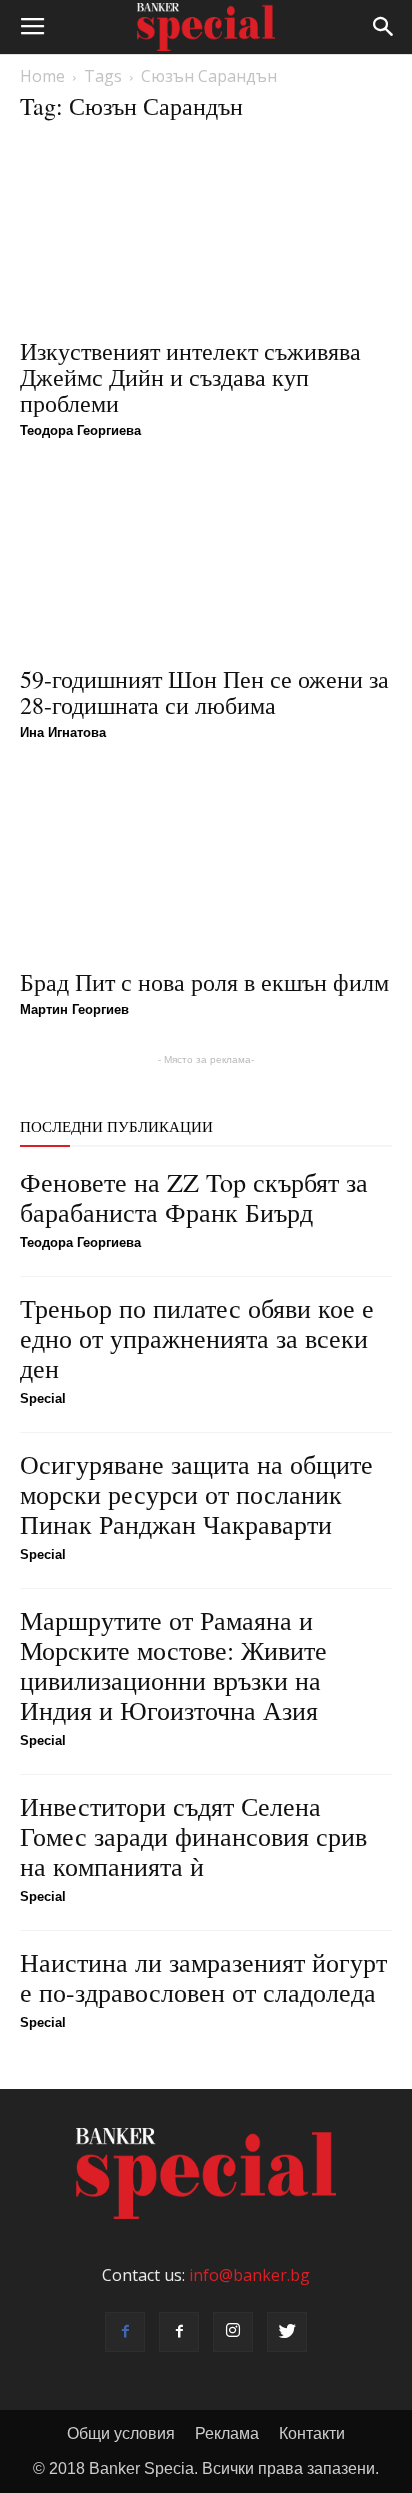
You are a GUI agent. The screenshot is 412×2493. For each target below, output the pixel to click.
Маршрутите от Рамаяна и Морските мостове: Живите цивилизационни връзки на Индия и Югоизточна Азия (173, 1665)
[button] (384, 27)
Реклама (227, 2433)
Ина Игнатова (63, 732)
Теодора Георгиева (80, 430)
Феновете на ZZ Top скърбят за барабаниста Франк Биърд (194, 1197)
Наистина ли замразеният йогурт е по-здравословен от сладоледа (203, 1977)
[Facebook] (125, 2332)
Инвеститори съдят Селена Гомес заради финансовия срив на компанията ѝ (193, 1836)
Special (43, 1398)
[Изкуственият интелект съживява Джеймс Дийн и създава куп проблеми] (206, 233)
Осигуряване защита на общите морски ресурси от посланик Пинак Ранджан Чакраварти (196, 1494)
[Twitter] (287, 2332)
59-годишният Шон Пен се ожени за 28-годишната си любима (204, 692)
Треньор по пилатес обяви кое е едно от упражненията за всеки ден (197, 1338)
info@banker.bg (249, 2275)
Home (42, 76)
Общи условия (121, 2433)
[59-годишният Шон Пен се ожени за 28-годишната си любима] (206, 562)
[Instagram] (233, 2332)
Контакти (312, 2433)
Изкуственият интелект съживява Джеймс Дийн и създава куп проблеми (190, 377)
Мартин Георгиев (74, 1009)
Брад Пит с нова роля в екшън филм (204, 982)
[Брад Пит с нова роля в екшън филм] (206, 864)
